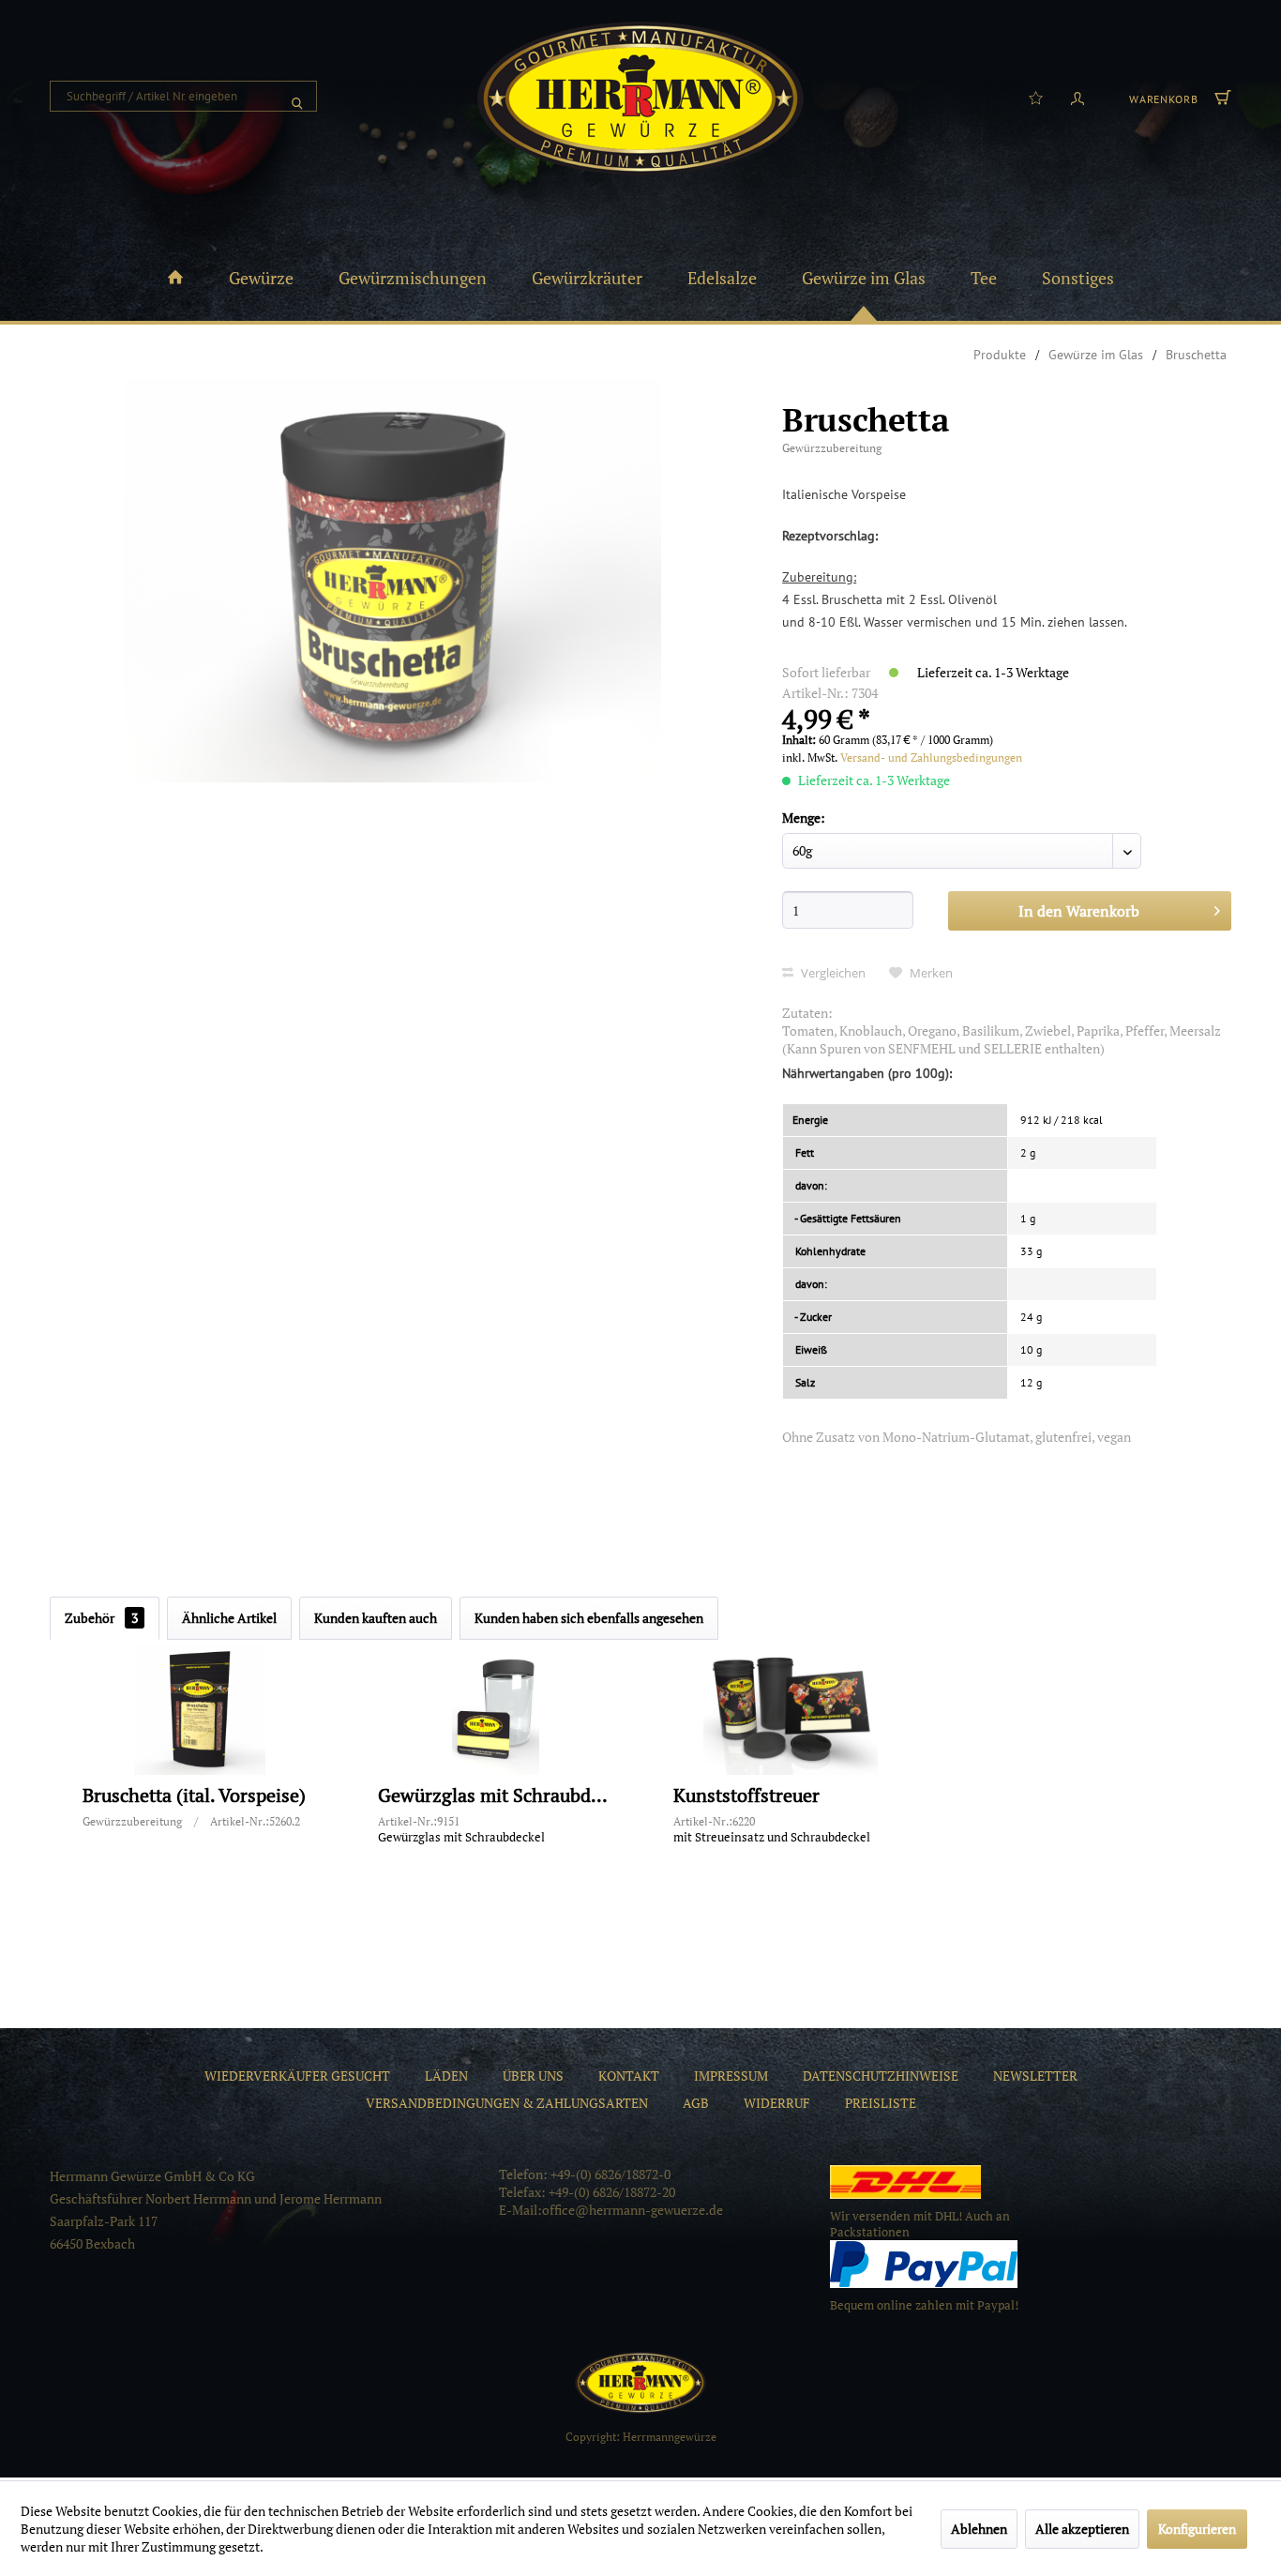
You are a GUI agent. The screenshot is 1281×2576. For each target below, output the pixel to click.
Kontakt (629, 2076)
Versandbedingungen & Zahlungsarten (507, 2103)
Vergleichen (832, 973)
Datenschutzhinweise (881, 2076)
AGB (696, 2103)
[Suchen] (297, 96)
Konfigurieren (1197, 2529)
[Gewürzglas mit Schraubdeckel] (495, 1709)
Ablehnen (979, 2529)
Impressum (731, 2076)
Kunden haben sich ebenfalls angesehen (589, 1618)
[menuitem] (183, 96)
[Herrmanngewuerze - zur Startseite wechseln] (640, 98)
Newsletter (1035, 2076)
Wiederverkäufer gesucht (297, 2076)
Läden (446, 2076)
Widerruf (777, 2103)
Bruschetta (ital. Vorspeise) (194, 1796)
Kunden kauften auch (376, 1618)
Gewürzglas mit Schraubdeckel (495, 1796)
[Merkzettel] (1036, 97)
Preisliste (881, 2103)
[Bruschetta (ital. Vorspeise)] (200, 1709)
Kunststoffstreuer (746, 1796)
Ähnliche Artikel (229, 1618)
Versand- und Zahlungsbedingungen (931, 758)
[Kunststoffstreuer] (791, 1709)
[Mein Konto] (1078, 97)
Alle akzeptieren (1082, 2529)
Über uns (533, 2076)
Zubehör (101, 1618)
